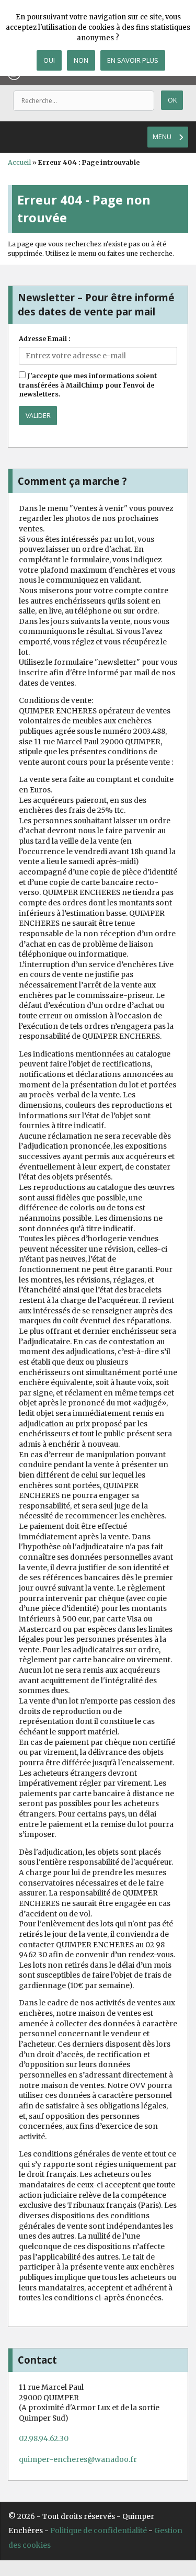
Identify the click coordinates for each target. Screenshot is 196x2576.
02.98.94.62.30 (44, 2438)
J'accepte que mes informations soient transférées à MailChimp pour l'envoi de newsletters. (88, 385)
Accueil (19, 162)
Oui (49, 60)
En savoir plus (133, 60)
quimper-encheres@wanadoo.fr (78, 2459)
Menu (162, 137)
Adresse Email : (45, 339)
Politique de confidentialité (99, 2530)
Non (81, 60)
